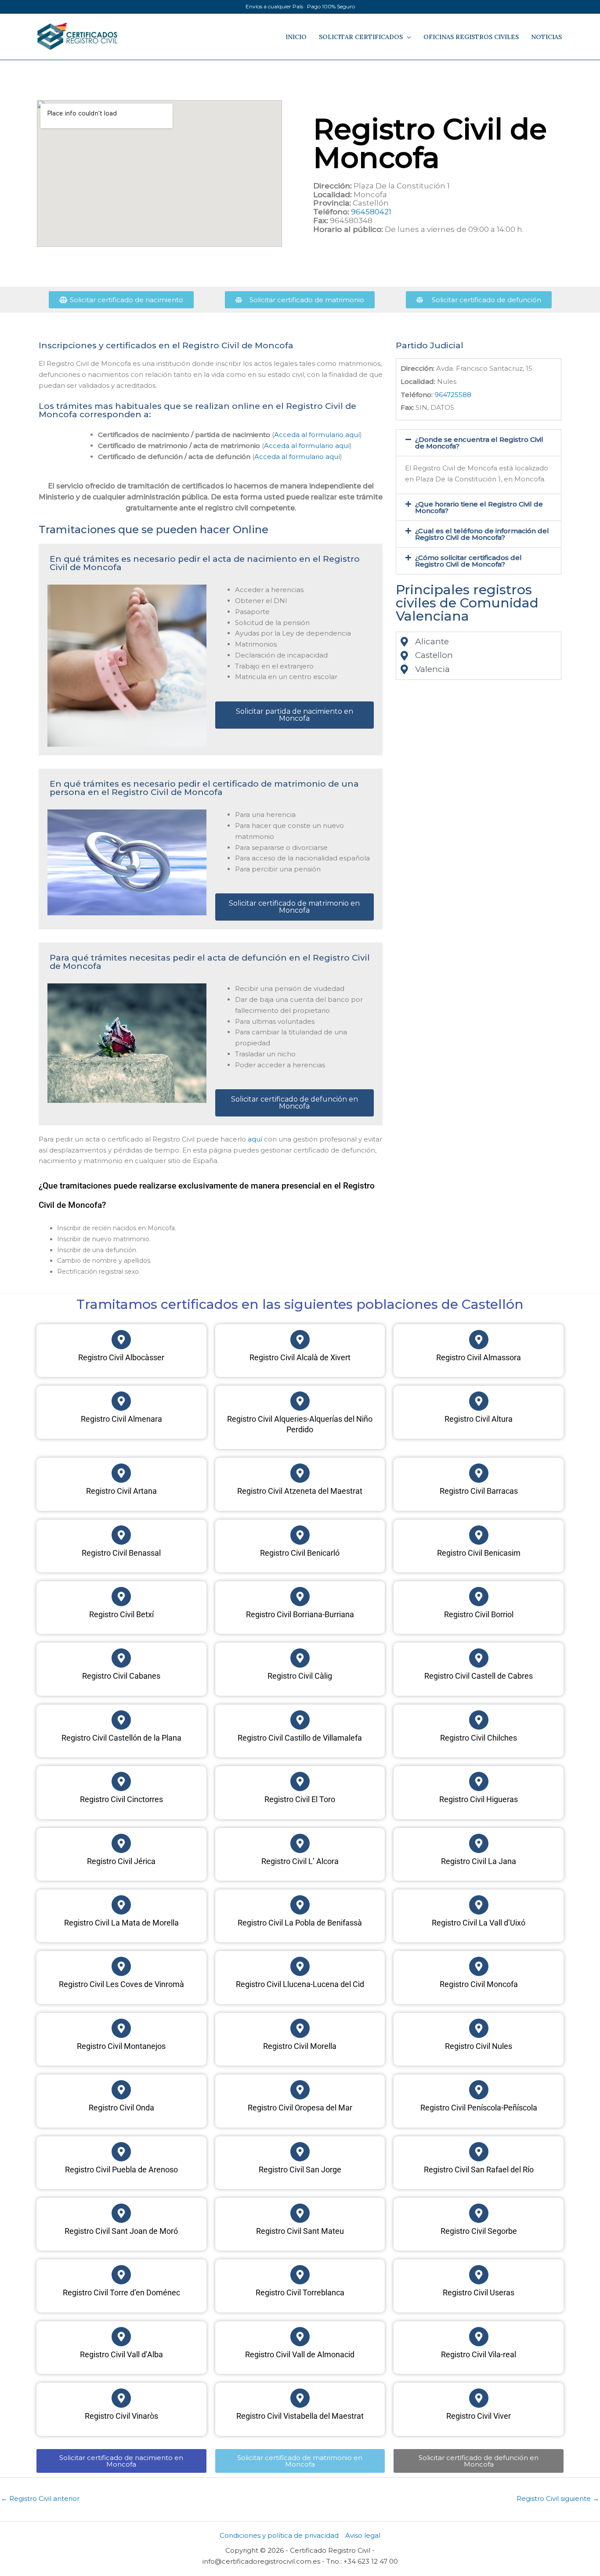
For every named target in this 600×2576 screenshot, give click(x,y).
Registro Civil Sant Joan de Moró (121, 2231)
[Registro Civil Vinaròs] (121, 2398)
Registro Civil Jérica (121, 1861)
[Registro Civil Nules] (479, 2028)
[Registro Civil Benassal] (121, 1535)
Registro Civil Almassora (479, 1357)
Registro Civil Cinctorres (121, 1799)
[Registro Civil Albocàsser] (121, 1340)
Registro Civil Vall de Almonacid (300, 2354)
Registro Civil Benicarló (300, 1553)
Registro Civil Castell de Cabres (479, 1676)
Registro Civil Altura (479, 1419)
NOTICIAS (546, 37)
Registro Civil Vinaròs (121, 2416)
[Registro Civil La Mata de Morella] (121, 1905)
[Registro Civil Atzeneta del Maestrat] (300, 1473)
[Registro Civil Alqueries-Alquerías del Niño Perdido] (300, 1401)
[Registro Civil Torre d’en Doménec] (121, 2275)
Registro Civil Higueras (479, 1799)
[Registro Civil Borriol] (479, 1597)
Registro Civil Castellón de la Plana (121, 1738)
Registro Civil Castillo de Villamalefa (300, 1738)
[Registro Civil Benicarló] (300, 1535)
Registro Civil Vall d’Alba (121, 2354)
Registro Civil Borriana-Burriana (300, 1614)
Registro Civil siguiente (558, 2498)
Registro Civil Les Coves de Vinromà (121, 1984)
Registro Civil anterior (40, 2498)
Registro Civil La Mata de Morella (121, 1923)
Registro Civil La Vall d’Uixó (479, 1923)
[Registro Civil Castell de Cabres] (479, 1658)
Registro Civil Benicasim (479, 1553)
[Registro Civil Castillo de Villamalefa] (300, 1720)
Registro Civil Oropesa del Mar (300, 2108)
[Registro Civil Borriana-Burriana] (300, 1597)
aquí (255, 1139)
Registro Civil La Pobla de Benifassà (300, 1923)
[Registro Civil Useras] (479, 2275)
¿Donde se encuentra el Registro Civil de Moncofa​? (479, 443)
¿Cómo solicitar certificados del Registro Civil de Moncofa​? (468, 561)
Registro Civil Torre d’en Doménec (121, 2292)
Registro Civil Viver (479, 2416)
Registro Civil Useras (479, 2292)
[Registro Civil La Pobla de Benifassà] (300, 1905)
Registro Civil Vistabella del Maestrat (300, 2416)
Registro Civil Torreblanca (300, 2292)
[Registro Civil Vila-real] (479, 2337)
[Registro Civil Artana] (121, 1473)
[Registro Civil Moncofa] (479, 1966)
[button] (479, 443)
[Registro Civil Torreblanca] (300, 2275)
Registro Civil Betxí (121, 1614)
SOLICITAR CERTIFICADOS (361, 37)
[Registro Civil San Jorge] (300, 2152)
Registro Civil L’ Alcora (300, 1861)
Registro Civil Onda (121, 2108)
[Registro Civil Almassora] (479, 1340)
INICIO (296, 37)
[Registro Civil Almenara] (121, 1401)
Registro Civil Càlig (300, 1676)
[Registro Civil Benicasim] (479, 1535)
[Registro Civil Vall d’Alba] (121, 2337)
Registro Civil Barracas (479, 1491)
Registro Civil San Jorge (300, 2170)
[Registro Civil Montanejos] (121, 2028)
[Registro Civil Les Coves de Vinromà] (121, 1966)
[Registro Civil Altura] (479, 1401)
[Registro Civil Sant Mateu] (300, 2213)
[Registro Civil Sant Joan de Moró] (121, 2213)
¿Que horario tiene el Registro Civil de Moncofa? (479, 507)
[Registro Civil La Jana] (479, 1843)
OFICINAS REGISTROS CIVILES (471, 37)
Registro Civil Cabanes (121, 1676)
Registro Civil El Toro (300, 1799)
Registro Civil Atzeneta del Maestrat (300, 1491)
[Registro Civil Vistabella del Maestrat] (300, 2398)
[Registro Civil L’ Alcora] (300, 1843)
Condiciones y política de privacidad (279, 2535)
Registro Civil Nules (479, 2046)
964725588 (453, 395)
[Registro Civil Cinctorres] (121, 1781)
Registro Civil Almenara (121, 1419)
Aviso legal (363, 2535)
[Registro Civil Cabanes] (121, 1658)
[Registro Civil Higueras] (479, 1781)
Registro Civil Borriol (479, 1614)
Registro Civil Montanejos (121, 2046)
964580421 (371, 212)
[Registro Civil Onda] (121, 2090)
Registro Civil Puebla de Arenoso (121, 2170)
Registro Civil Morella (300, 2046)
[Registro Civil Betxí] (121, 1597)
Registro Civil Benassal (121, 1553)
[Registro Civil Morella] (300, 2028)
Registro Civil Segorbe (479, 2231)
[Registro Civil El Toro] (300, 1781)
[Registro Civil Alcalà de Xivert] (300, 1340)
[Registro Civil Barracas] (479, 1473)
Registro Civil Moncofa (479, 1984)
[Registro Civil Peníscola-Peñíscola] (479, 2090)
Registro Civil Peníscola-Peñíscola (479, 2108)
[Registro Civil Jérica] (121, 1843)
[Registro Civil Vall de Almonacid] (300, 2337)
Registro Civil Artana (121, 1491)
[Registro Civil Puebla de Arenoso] (121, 2152)
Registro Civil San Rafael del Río (479, 2170)
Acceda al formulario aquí (317, 435)
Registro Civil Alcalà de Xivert (300, 1357)
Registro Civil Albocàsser (121, 1357)
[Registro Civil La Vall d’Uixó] (479, 1905)
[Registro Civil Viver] (479, 2398)
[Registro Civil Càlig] (300, 1658)
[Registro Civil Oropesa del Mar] (300, 2090)
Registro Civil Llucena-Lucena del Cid (300, 1984)
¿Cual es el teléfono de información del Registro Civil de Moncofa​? (482, 534)
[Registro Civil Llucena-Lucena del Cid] (300, 1966)
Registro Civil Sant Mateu (300, 2231)
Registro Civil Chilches (479, 1738)
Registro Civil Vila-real (479, 2354)
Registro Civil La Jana (479, 1861)
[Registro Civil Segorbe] (479, 2213)
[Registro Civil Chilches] (479, 1720)
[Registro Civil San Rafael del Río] (479, 2152)
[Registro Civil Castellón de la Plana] (121, 1720)
